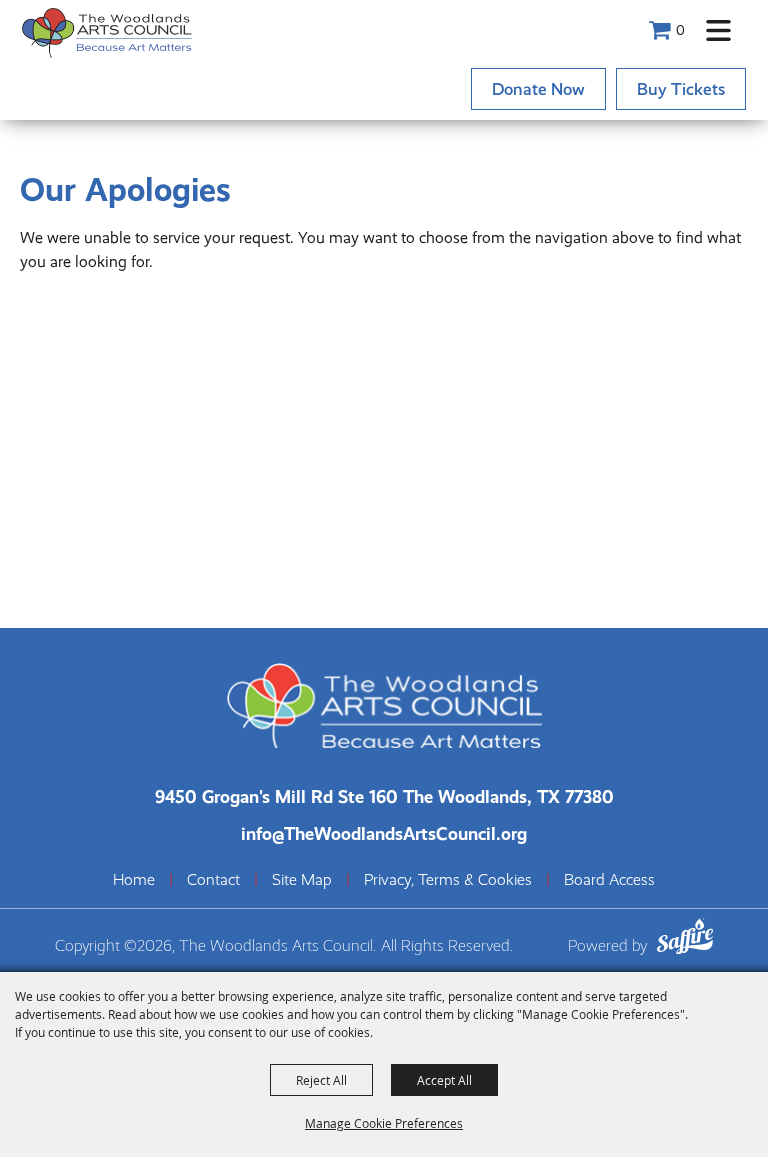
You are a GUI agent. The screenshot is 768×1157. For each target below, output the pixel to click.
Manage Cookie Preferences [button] (384, 1123)
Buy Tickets (681, 89)
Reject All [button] (321, 1080)
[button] (718, 30)
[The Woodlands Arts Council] (107, 32)
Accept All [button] (444, 1080)
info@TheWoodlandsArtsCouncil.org (384, 833)
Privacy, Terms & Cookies (448, 880)
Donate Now (538, 89)
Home (134, 880)
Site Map (302, 880)
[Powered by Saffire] (685, 939)
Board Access (609, 880)
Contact (213, 880)
